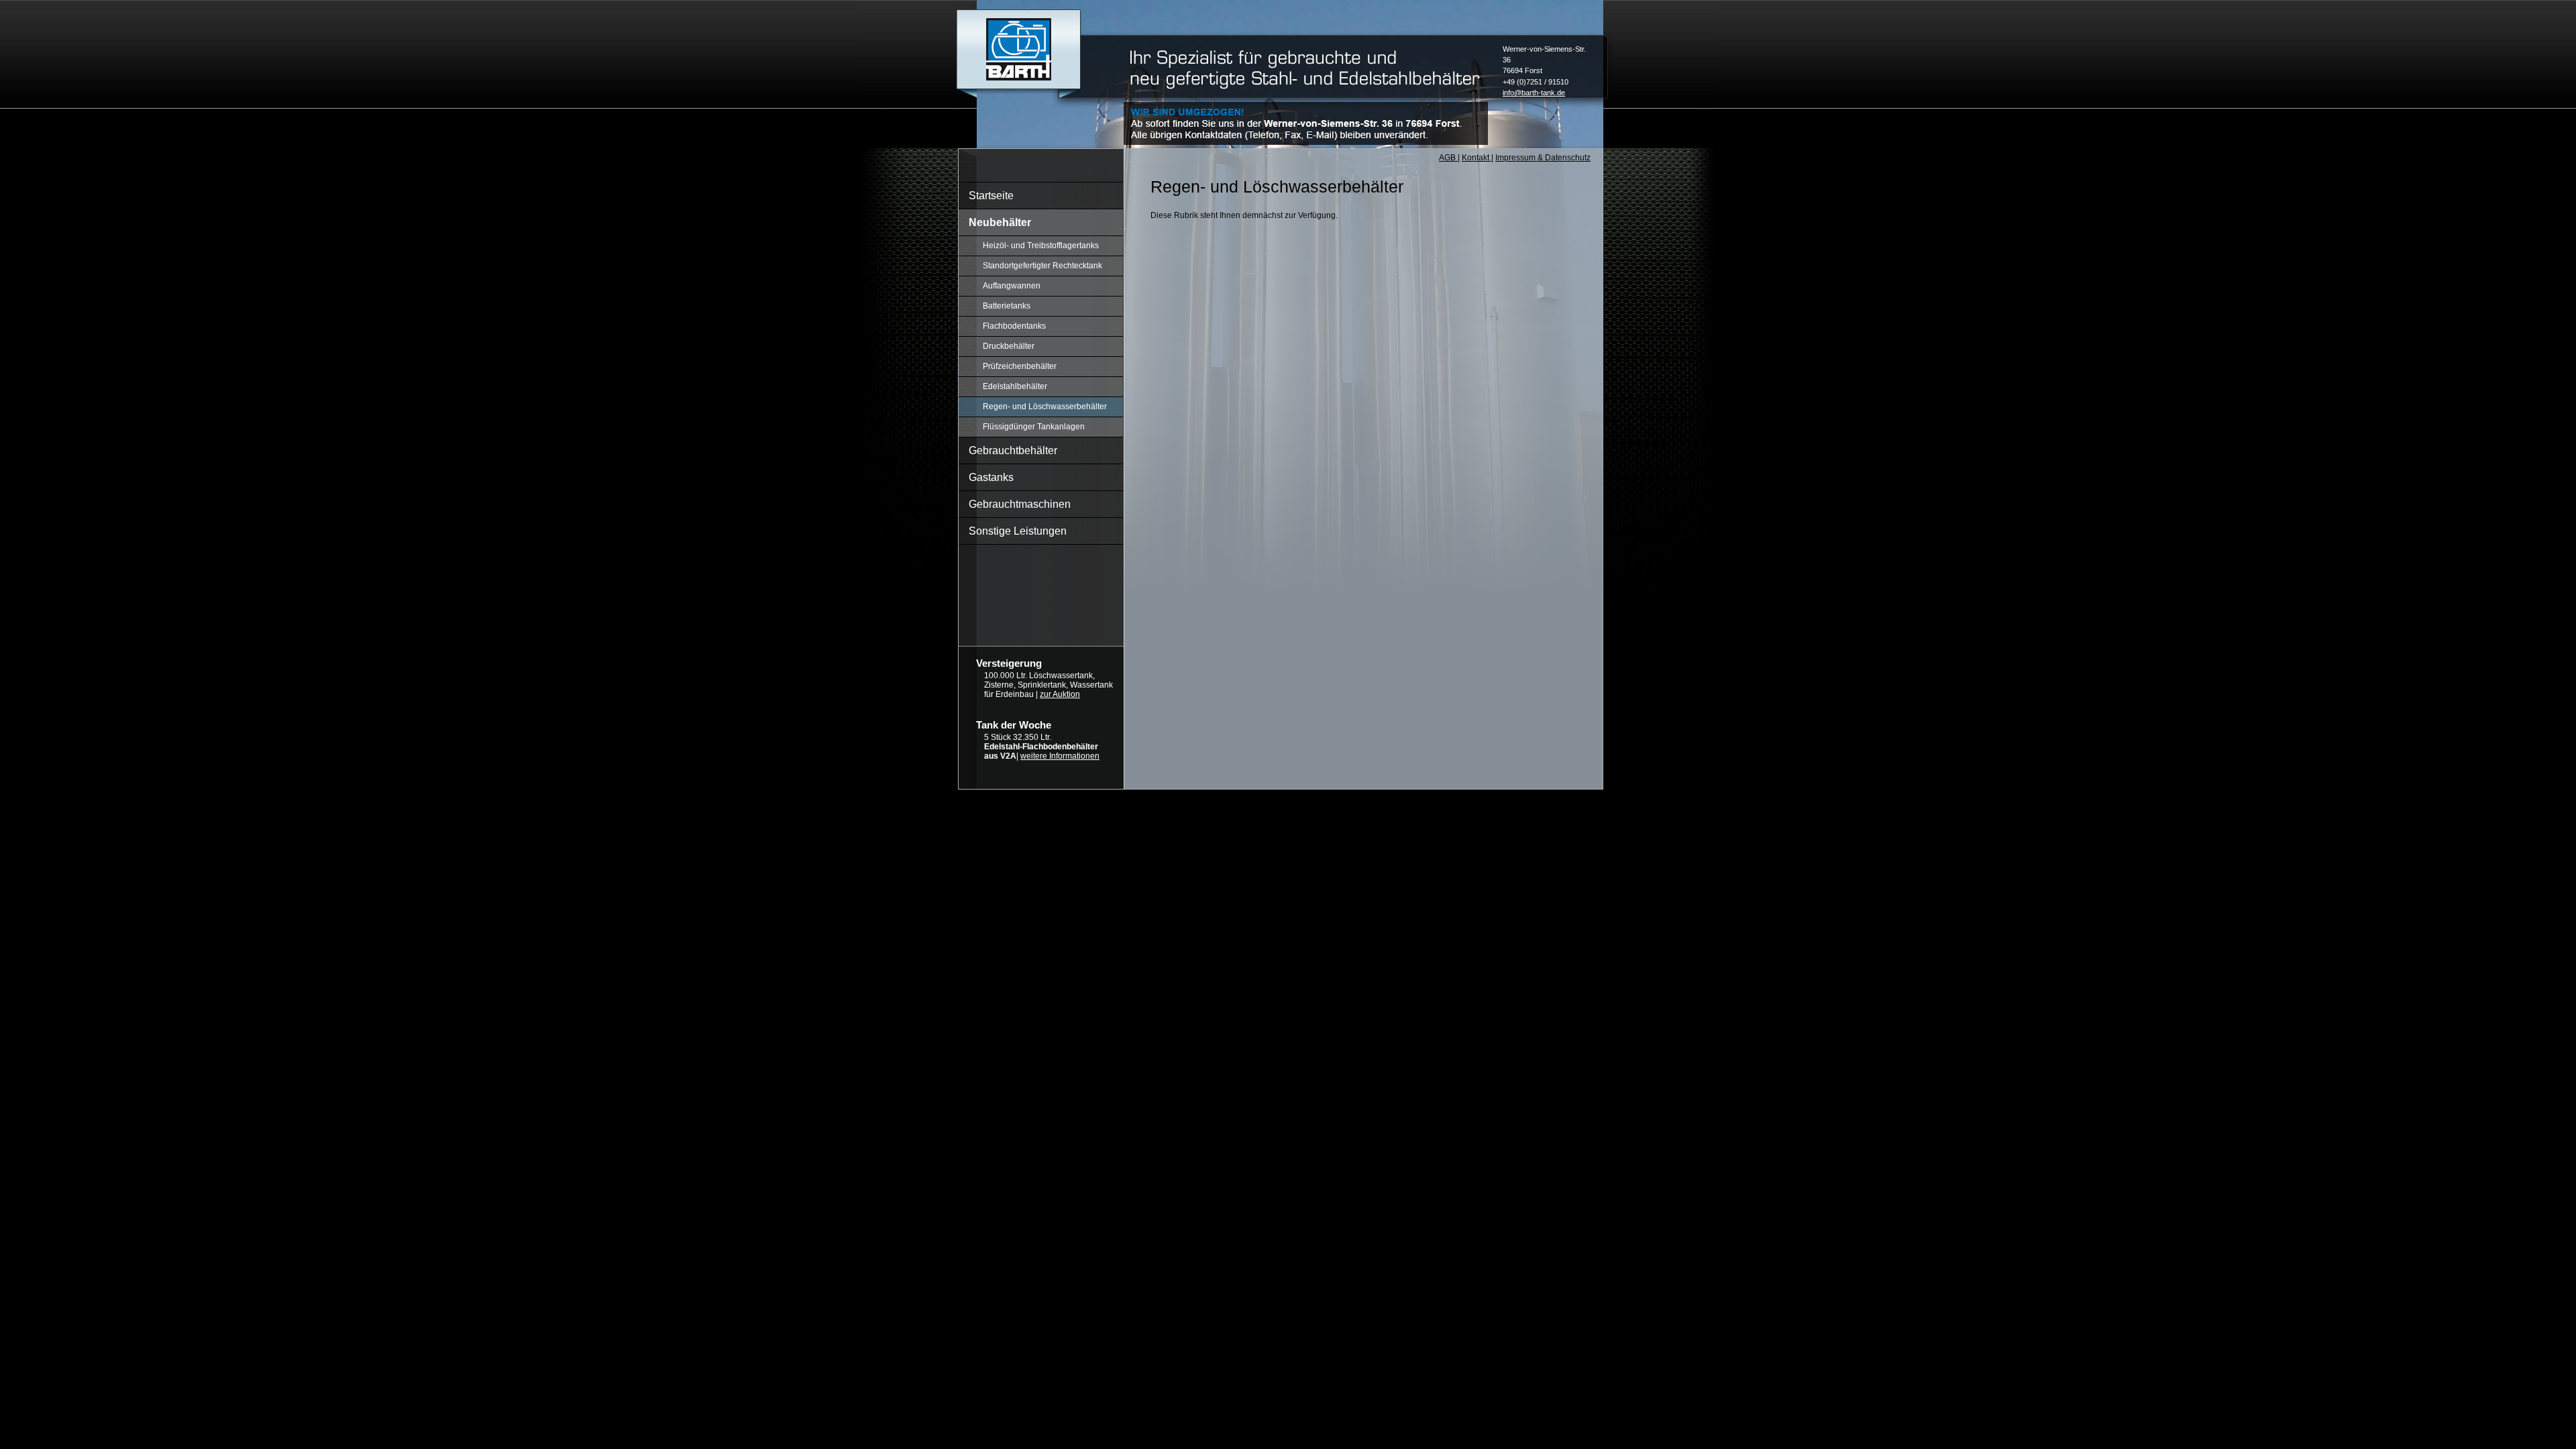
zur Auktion (1060, 694)
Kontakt (1477, 158)
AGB (1448, 158)
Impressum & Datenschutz (1543, 158)
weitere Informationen (1060, 756)
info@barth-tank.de (1534, 93)
